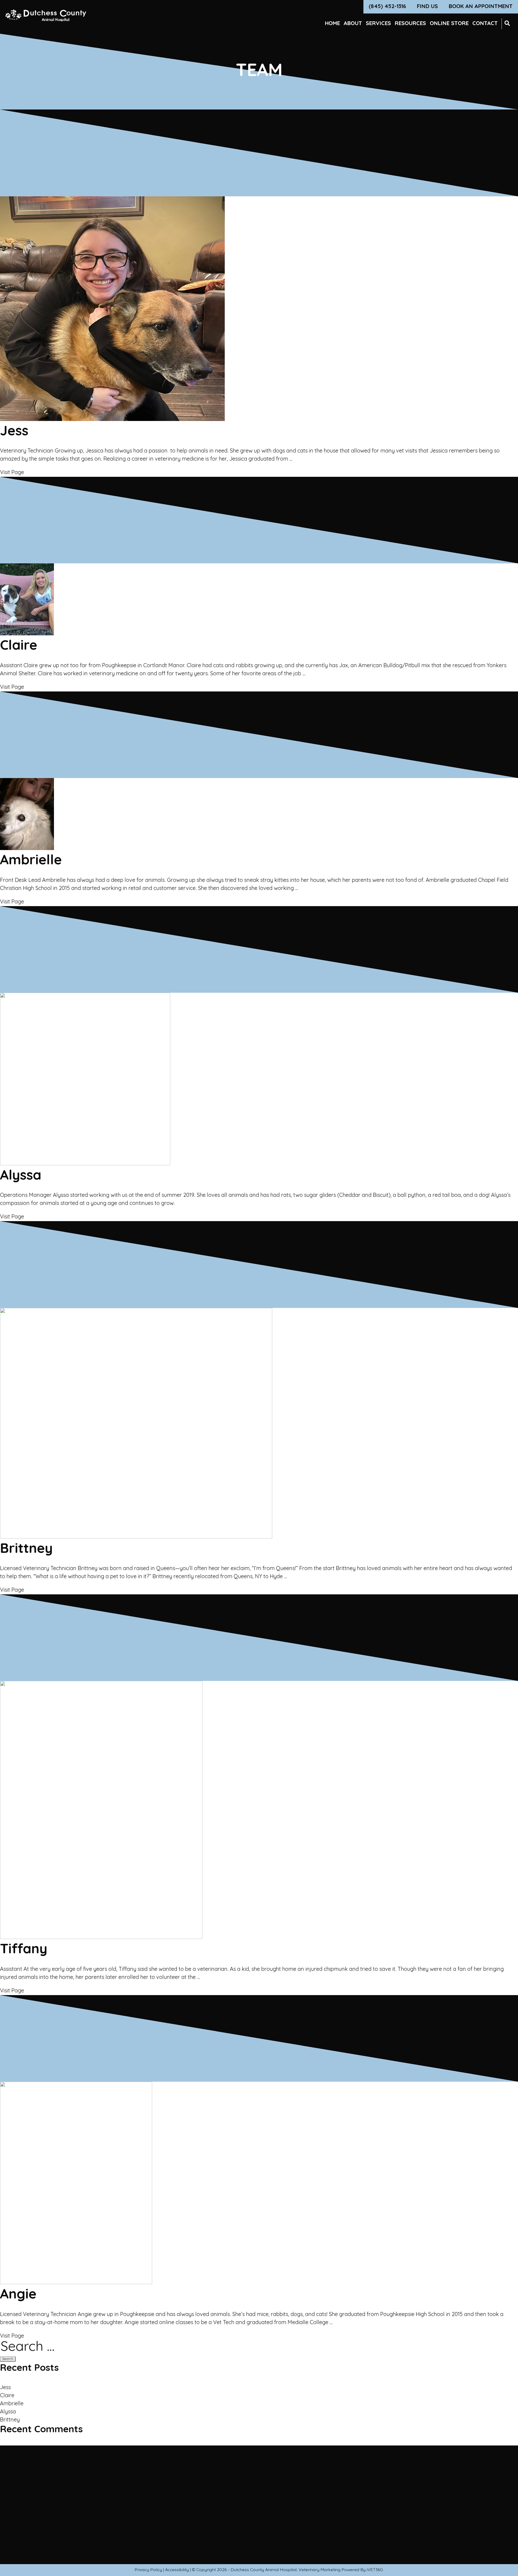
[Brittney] (136, 1537)
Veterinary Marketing (320, 2570)
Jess (5, 2388)
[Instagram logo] (177, 2531)
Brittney (10, 2420)
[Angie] (76, 2283)
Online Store (449, 24)
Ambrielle (12, 2404)
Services (378, 24)
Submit (220, 2514)
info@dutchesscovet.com (341, 2526)
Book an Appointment (481, 7)
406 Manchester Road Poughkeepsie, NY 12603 (341, 2502)
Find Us (427, 7)
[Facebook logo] (165, 2531)
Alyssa (8, 2412)
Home (332, 24)
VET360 (375, 2570)
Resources (410, 24)
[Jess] (112, 420)
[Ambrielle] (27, 849)
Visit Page (12, 473)
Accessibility (177, 2570)
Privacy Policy (148, 2570)
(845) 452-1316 (387, 7)
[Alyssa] (85, 1164)
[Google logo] (189, 2531)
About (353, 24)
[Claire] (27, 634)
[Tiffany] (101, 1938)
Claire (7, 2396)
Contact (485, 24)
